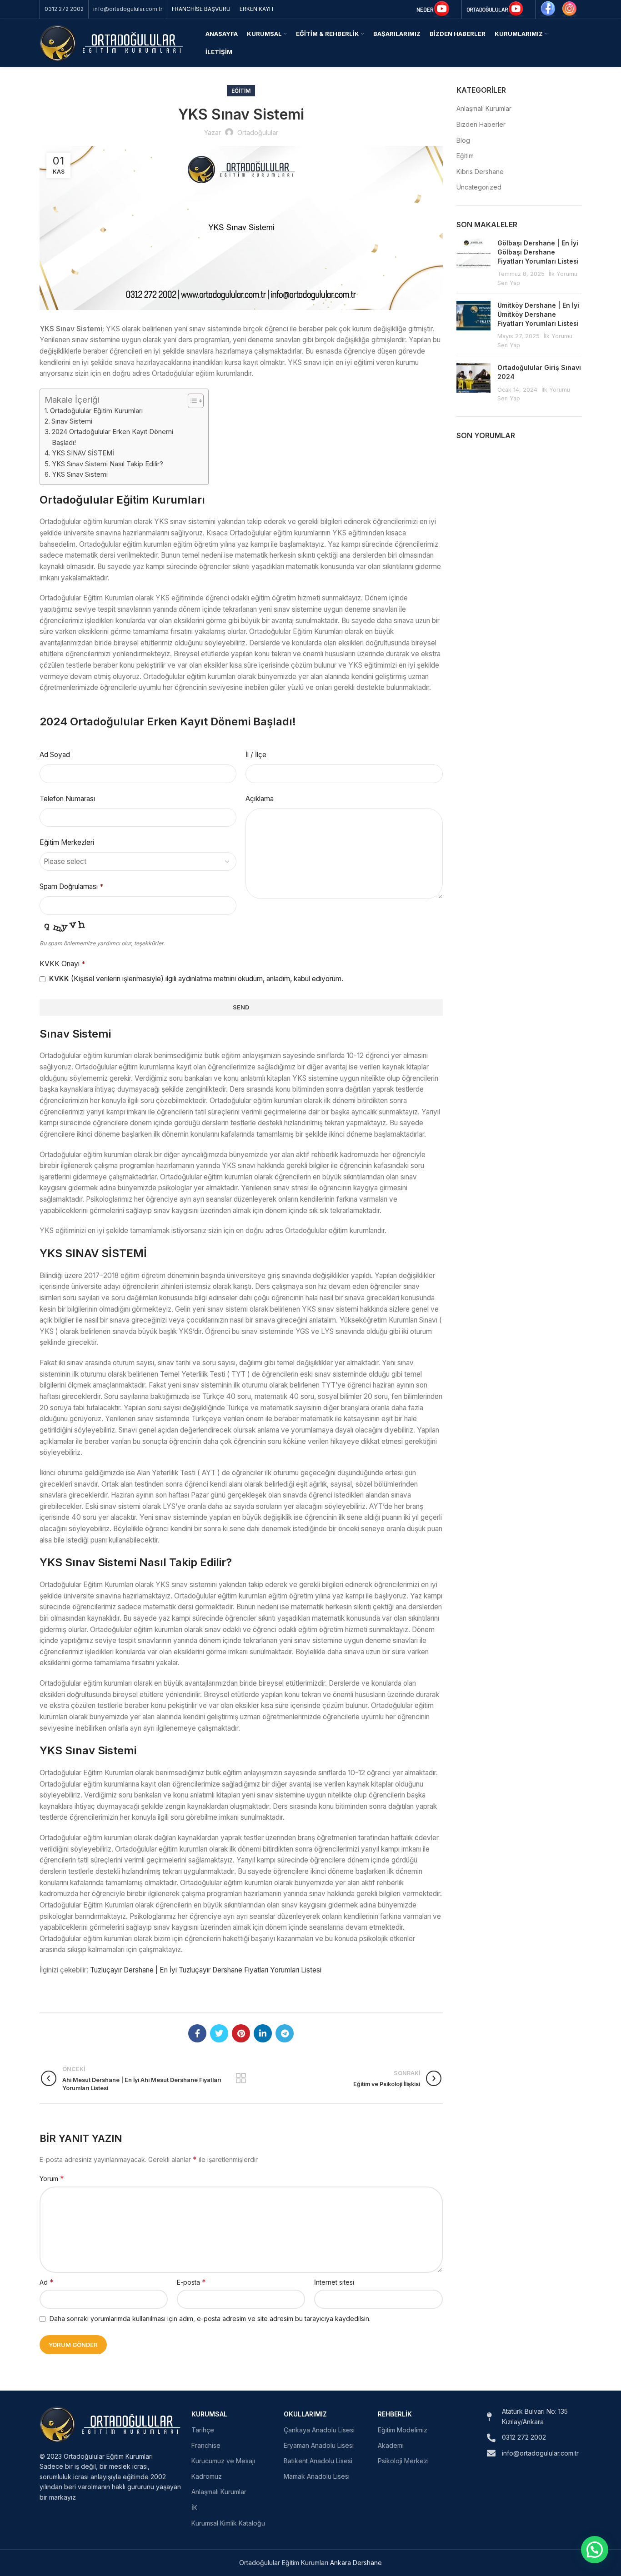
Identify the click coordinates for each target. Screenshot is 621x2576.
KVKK (59, 979)
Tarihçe (203, 2430)
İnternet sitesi (334, 2282)
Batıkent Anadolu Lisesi (318, 2461)
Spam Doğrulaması (71, 886)
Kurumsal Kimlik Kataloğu (228, 2523)
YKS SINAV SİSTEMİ (83, 453)
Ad (47, 2282)
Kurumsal (209, 2414)
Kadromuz (207, 2476)
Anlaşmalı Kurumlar (484, 108)
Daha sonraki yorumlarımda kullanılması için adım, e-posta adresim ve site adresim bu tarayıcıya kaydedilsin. (210, 2319)
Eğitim (241, 91)
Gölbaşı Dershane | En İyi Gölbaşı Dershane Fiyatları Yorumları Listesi (538, 252)
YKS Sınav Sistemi (80, 474)
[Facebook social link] (197, 2033)
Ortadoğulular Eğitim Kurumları (96, 411)
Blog (463, 140)
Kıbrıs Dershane (480, 172)
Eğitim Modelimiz (403, 2430)
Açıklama (260, 799)
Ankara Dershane (356, 2563)
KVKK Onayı (62, 964)
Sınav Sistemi (72, 421)
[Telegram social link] (285, 2033)
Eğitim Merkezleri (67, 842)
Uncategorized (479, 187)
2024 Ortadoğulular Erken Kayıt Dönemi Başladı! (113, 437)
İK (194, 2508)
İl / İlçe (256, 755)
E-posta (191, 2282)
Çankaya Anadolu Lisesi (319, 2430)
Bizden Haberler (481, 124)
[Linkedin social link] (263, 2033)
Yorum (52, 2178)
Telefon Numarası (67, 799)
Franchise (206, 2445)
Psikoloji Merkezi (403, 2461)
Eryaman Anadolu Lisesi (319, 2445)
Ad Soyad (55, 755)
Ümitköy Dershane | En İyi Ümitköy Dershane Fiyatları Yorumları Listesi (538, 314)
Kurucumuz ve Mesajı (223, 2461)
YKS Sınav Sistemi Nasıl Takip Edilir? (108, 464)
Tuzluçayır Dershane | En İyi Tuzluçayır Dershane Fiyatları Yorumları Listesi (206, 1970)
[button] (595, 2550)
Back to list (241, 2078)
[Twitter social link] (219, 2033)
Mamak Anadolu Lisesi (317, 2476)
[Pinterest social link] (241, 2033)
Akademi (391, 2445)
